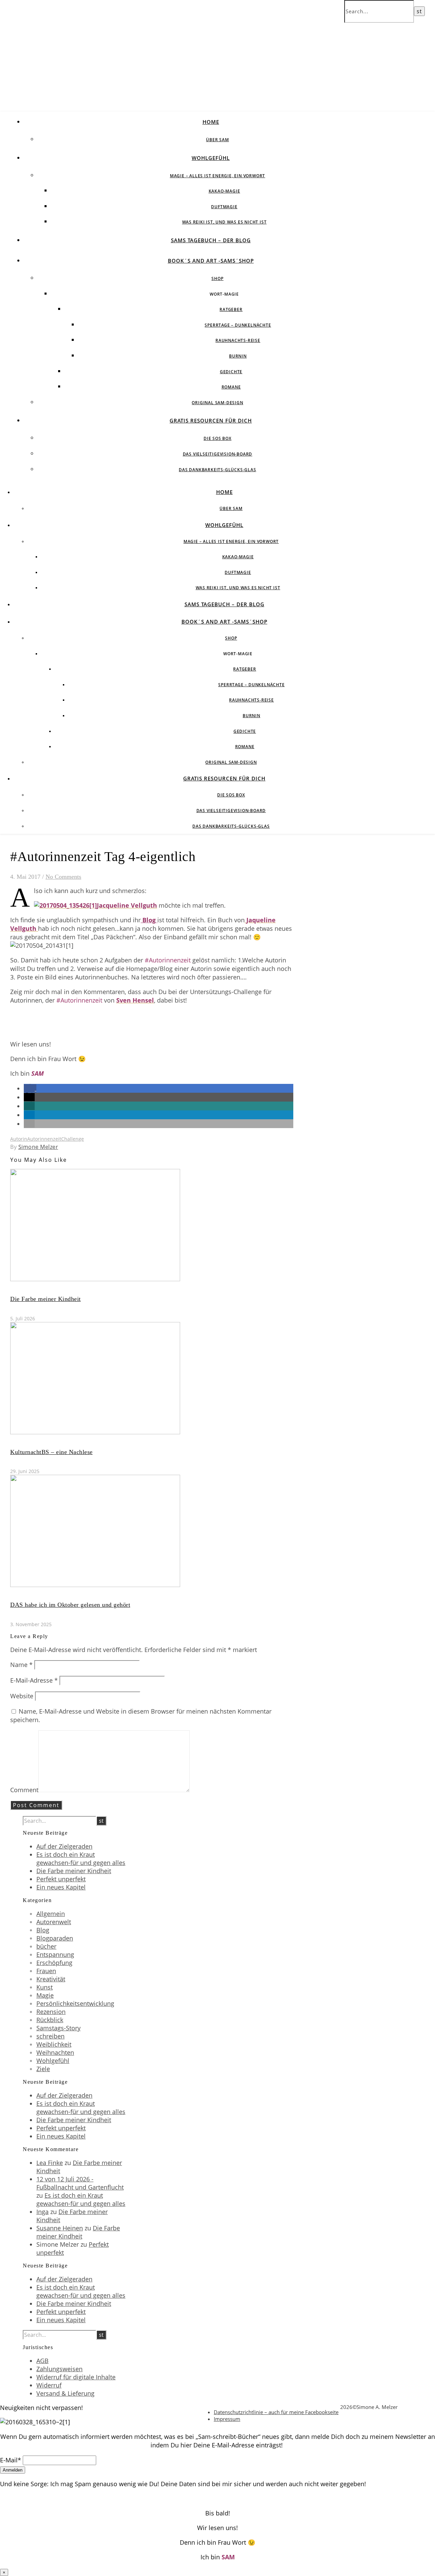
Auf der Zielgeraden (64, 1846)
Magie (45, 1995)
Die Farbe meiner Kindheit (46, 1299)
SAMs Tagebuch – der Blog (211, 240)
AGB (42, 2361)
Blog (149, 920)
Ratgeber (231, 309)
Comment (24, 1790)
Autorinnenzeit (44, 1139)
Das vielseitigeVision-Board (218, 454)
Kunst (45, 1987)
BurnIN (238, 356)
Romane (231, 387)
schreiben (50, 2036)
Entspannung (55, 1954)
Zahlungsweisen (59, 2369)
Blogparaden (55, 1938)
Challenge (73, 1139)
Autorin (19, 1139)
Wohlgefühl (211, 158)
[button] (30, 1088)
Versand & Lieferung (65, 2393)
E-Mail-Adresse (34, 1680)
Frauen (46, 1971)
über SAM (217, 140)
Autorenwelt (54, 1922)
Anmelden (13, 2470)
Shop (217, 278)
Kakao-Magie (224, 191)
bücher (46, 1946)
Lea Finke (50, 2163)
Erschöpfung (54, 1963)
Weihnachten (55, 2052)
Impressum (227, 2419)
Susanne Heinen (60, 2228)
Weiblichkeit (54, 2044)
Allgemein (51, 1914)
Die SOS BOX (217, 438)
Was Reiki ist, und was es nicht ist (224, 222)
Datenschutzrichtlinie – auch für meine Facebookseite (276, 2412)
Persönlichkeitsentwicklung (75, 2003)
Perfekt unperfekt (61, 1879)
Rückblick (50, 2020)
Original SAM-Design (217, 403)
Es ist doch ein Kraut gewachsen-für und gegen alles (81, 1859)
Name (21, 1665)
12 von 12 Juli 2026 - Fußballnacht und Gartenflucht (80, 2183)
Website (22, 1696)
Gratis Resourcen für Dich (211, 420)
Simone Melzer (38, 1147)
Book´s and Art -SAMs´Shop (211, 261)
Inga (42, 2212)
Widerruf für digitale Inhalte (76, 2377)
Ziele (43, 2069)
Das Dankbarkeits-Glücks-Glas (217, 470)
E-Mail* (11, 2460)
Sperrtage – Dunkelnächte (238, 325)
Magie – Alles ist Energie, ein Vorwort (217, 176)
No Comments (63, 877)
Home (211, 122)
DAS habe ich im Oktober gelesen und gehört (70, 1605)
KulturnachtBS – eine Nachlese (51, 1452)
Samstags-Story (58, 2028)
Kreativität (51, 1979)
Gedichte (231, 372)
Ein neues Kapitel (61, 1887)
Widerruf (49, 2385)
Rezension (51, 2012)
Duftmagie (224, 207)
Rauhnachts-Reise (238, 340)
